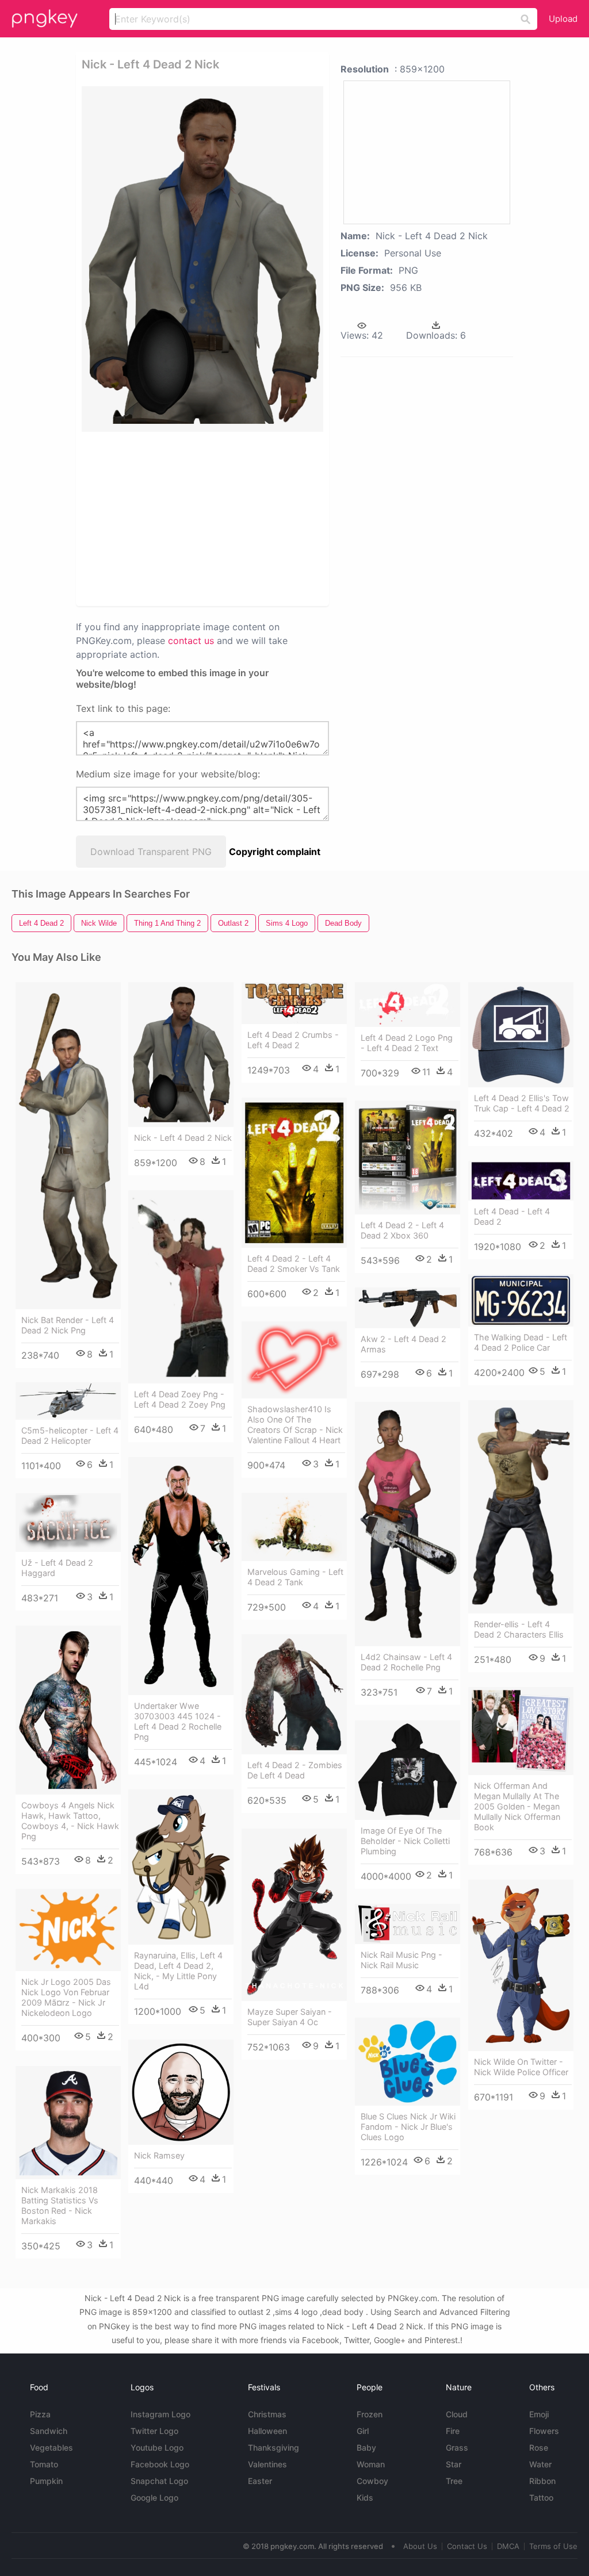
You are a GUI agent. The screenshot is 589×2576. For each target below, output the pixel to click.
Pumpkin (46, 2481)
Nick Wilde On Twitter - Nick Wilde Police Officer (521, 2067)
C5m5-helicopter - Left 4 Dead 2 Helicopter (70, 1435)
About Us (420, 2546)
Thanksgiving (274, 2447)
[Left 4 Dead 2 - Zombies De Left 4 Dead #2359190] (294, 1694)
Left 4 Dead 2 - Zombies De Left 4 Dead (295, 1770)
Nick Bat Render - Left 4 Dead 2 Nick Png (68, 1325)
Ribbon (542, 2481)
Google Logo (154, 2498)
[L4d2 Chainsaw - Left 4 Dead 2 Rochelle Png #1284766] (408, 1524)
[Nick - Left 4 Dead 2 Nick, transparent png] (202, 259)
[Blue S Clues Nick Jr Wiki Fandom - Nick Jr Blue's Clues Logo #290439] (408, 2062)
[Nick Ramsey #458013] (181, 2092)
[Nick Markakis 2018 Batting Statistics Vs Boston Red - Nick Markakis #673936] (68, 2123)
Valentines (267, 2464)
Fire (453, 2431)
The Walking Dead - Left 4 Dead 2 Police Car (521, 1342)
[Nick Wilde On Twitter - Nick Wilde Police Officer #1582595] (521, 1965)
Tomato (44, 2464)
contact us (191, 641)
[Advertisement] (258, 518)
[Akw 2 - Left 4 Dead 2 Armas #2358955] (408, 1308)
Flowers (544, 2431)
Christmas (267, 2414)
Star (454, 2464)
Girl (363, 2431)
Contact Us (467, 2546)
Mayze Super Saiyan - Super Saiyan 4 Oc (290, 2017)
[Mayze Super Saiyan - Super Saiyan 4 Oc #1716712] (294, 1915)
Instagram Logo (160, 2414)
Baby (366, 2447)
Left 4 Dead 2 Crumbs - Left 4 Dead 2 (293, 1040)
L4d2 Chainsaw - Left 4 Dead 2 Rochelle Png (406, 1662)
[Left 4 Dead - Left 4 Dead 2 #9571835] (521, 1181)
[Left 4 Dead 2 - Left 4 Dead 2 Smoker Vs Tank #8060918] (294, 1173)
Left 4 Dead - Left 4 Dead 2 (512, 1216)
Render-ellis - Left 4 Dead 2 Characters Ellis (519, 1629)
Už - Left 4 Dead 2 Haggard (57, 1568)
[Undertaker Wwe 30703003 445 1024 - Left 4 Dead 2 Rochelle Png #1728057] (181, 1576)
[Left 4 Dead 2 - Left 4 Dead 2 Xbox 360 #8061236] (408, 1157)
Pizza (40, 2414)
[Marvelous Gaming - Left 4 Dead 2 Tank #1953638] (294, 1527)
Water (540, 2464)
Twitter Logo (154, 2431)
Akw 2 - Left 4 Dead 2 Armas (403, 1344)
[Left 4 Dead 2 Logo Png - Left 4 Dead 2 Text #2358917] (408, 1005)
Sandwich (49, 2431)
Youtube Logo (157, 2447)
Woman (371, 2464)
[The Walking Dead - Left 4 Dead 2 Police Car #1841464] (521, 1300)
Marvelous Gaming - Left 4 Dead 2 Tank (295, 1577)
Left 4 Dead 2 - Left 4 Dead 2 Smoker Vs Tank (294, 1264)
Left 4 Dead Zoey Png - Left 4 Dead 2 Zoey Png (180, 1399)
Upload (563, 19)
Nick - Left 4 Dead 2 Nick (183, 1138)
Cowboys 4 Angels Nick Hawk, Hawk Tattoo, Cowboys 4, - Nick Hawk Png (70, 1821)
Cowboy (372, 2481)
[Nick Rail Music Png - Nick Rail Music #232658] (408, 1924)
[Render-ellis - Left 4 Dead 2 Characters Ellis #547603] (521, 1507)
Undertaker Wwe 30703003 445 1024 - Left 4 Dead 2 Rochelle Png (178, 1721)
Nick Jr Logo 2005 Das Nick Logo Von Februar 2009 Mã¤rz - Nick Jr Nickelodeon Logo (66, 1997)
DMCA (508, 2546)
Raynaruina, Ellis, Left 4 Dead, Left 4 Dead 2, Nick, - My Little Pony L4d (178, 1971)
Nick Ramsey (159, 2155)
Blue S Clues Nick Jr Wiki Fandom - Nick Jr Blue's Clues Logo (408, 2127)
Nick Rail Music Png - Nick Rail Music (401, 1960)
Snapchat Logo (159, 2481)
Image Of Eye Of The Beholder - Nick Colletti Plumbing (405, 1841)
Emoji (539, 2414)
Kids (365, 2498)
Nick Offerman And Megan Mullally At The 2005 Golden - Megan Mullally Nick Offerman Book (517, 1806)
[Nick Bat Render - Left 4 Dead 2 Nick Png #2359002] (68, 1146)
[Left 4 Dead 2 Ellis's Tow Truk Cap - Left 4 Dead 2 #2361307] (521, 1035)
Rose (539, 2447)
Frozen (370, 2414)
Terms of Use (553, 2546)
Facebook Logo (160, 2464)
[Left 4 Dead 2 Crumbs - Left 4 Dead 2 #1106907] (294, 1003)
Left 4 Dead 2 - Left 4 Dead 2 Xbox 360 (402, 1230)
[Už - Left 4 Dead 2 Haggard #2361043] (68, 1523)
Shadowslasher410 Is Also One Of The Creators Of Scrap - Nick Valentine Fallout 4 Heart (295, 1425)
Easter (260, 2481)
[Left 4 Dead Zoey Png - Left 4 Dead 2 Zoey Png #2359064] (181, 1287)
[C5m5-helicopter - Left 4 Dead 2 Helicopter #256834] (68, 1401)
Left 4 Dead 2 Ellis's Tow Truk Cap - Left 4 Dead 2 (522, 1103)
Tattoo (541, 2498)
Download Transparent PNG (151, 852)
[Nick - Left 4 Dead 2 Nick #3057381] (181, 1055)
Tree (454, 2481)
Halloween (267, 2431)
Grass (457, 2447)
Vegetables (51, 2447)
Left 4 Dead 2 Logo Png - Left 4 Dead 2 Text (407, 1043)
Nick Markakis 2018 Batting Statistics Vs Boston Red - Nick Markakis (60, 2205)
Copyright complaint (275, 852)
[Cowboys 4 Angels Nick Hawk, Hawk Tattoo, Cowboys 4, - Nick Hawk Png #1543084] (68, 1710)
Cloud (457, 2414)
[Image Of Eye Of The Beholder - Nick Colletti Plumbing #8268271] (408, 1770)
